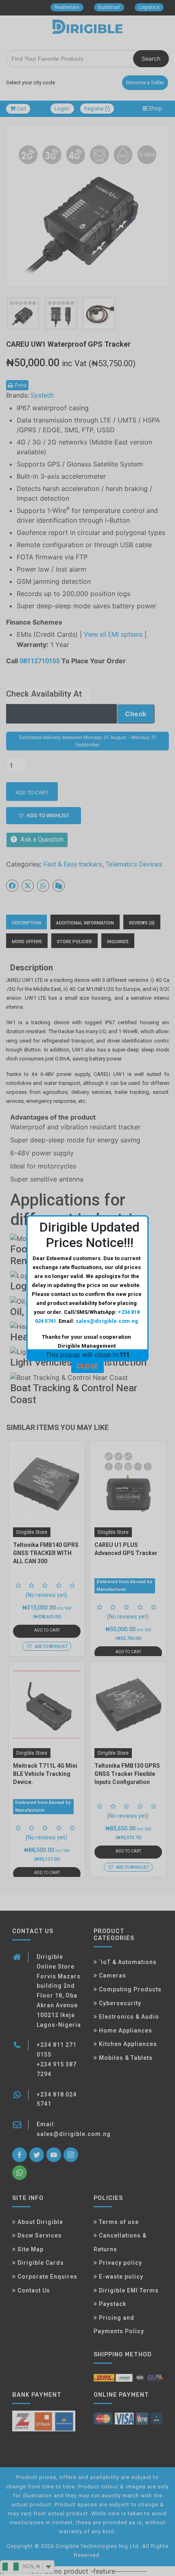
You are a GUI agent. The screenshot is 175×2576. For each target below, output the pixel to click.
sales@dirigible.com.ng (107, 1321)
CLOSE (87, 1366)
